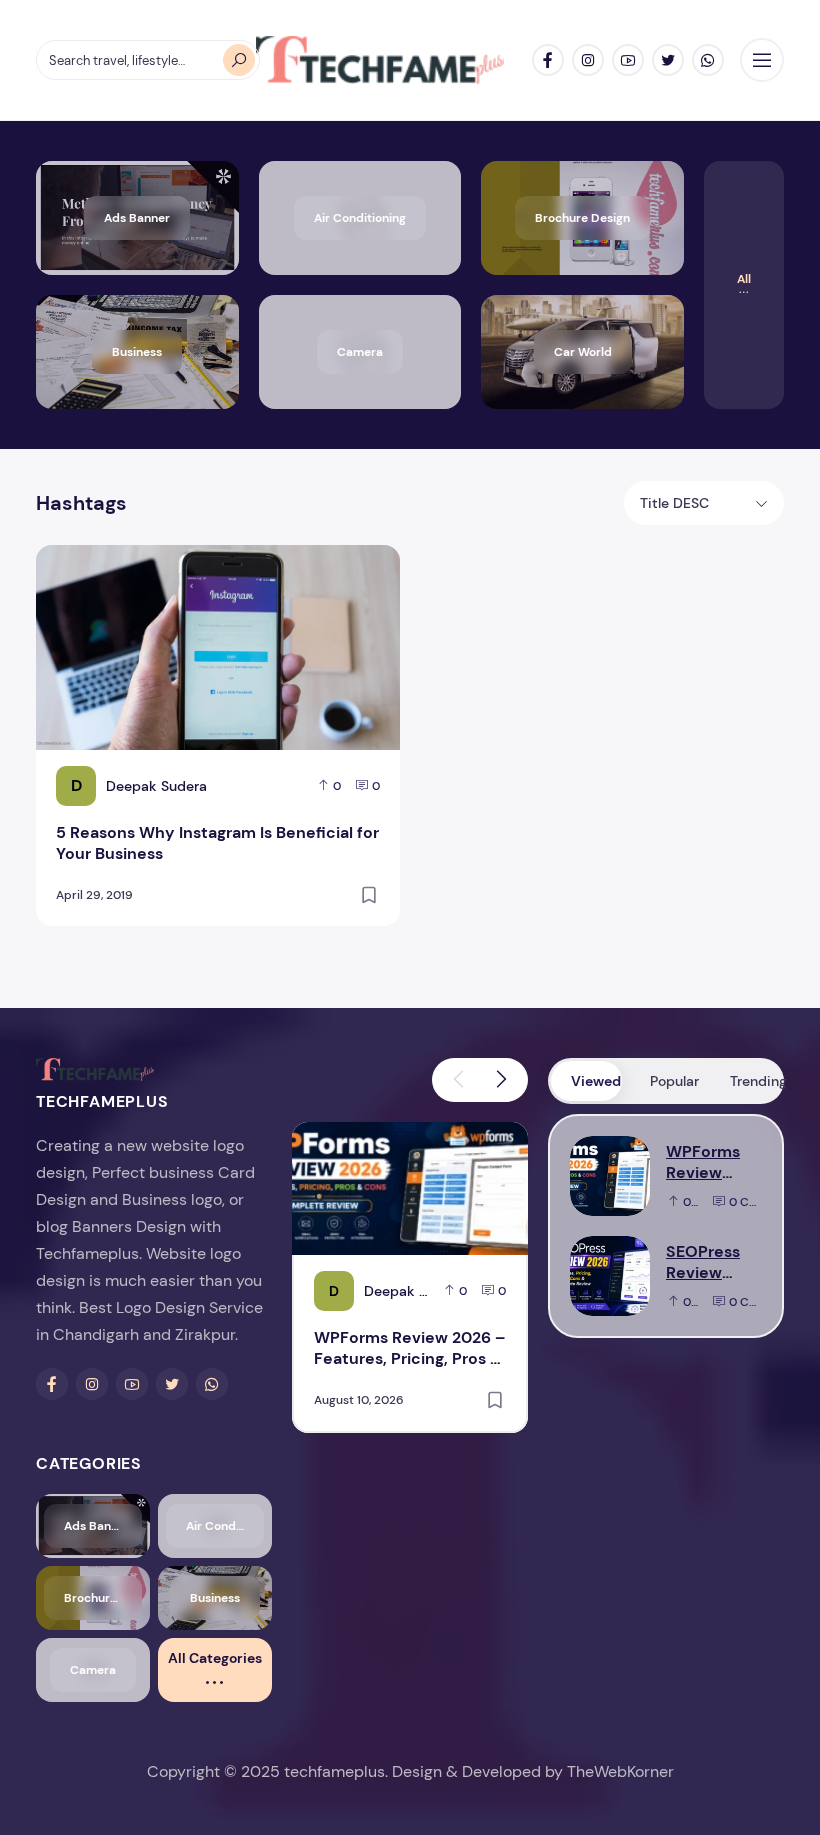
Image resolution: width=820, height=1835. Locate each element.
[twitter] (668, 60)
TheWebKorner (620, 1771)
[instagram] (588, 60)
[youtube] (628, 60)
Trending (755, 1081)
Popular (674, 1081)
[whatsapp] (708, 60)
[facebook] (548, 60)
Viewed (596, 1081)
